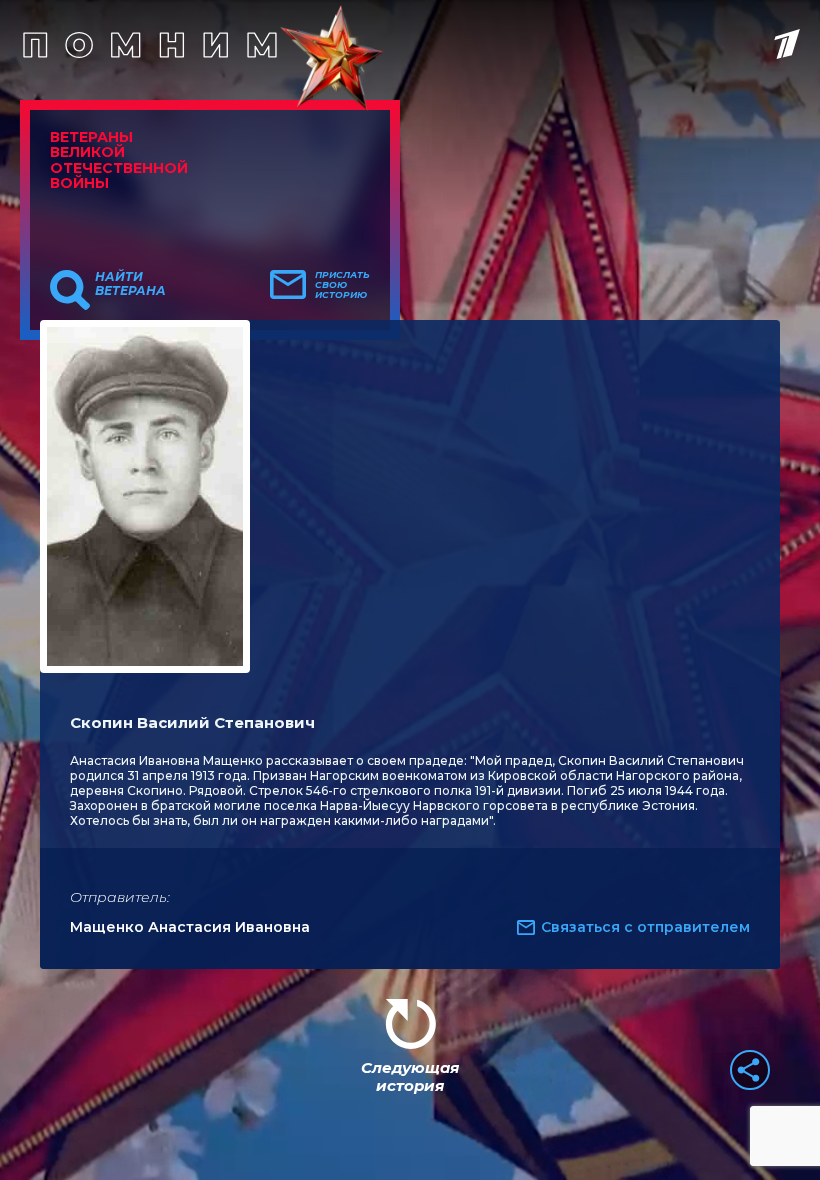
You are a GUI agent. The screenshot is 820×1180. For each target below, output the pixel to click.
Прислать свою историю (342, 285)
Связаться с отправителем (645, 927)
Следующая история (410, 1076)
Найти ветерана (130, 284)
